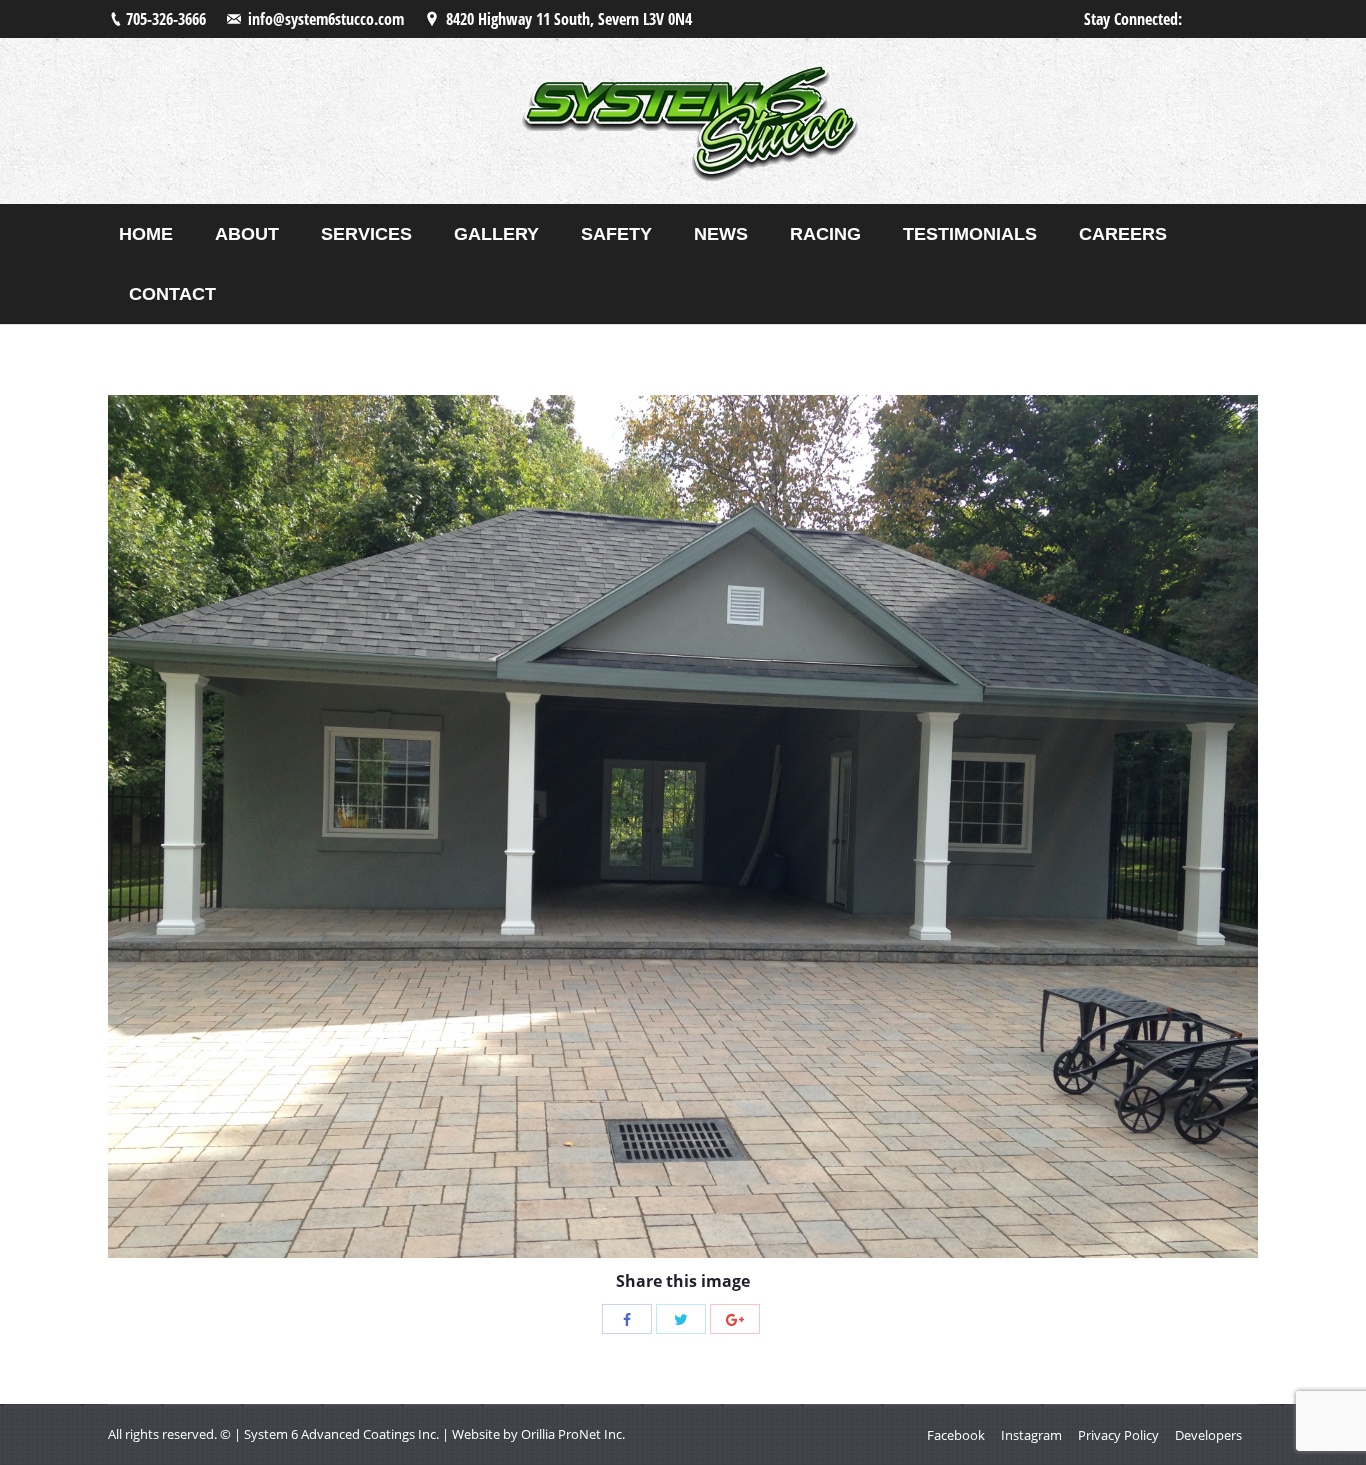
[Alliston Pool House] (683, 826)
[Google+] (735, 1319)
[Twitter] (681, 1319)
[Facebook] (627, 1319)
